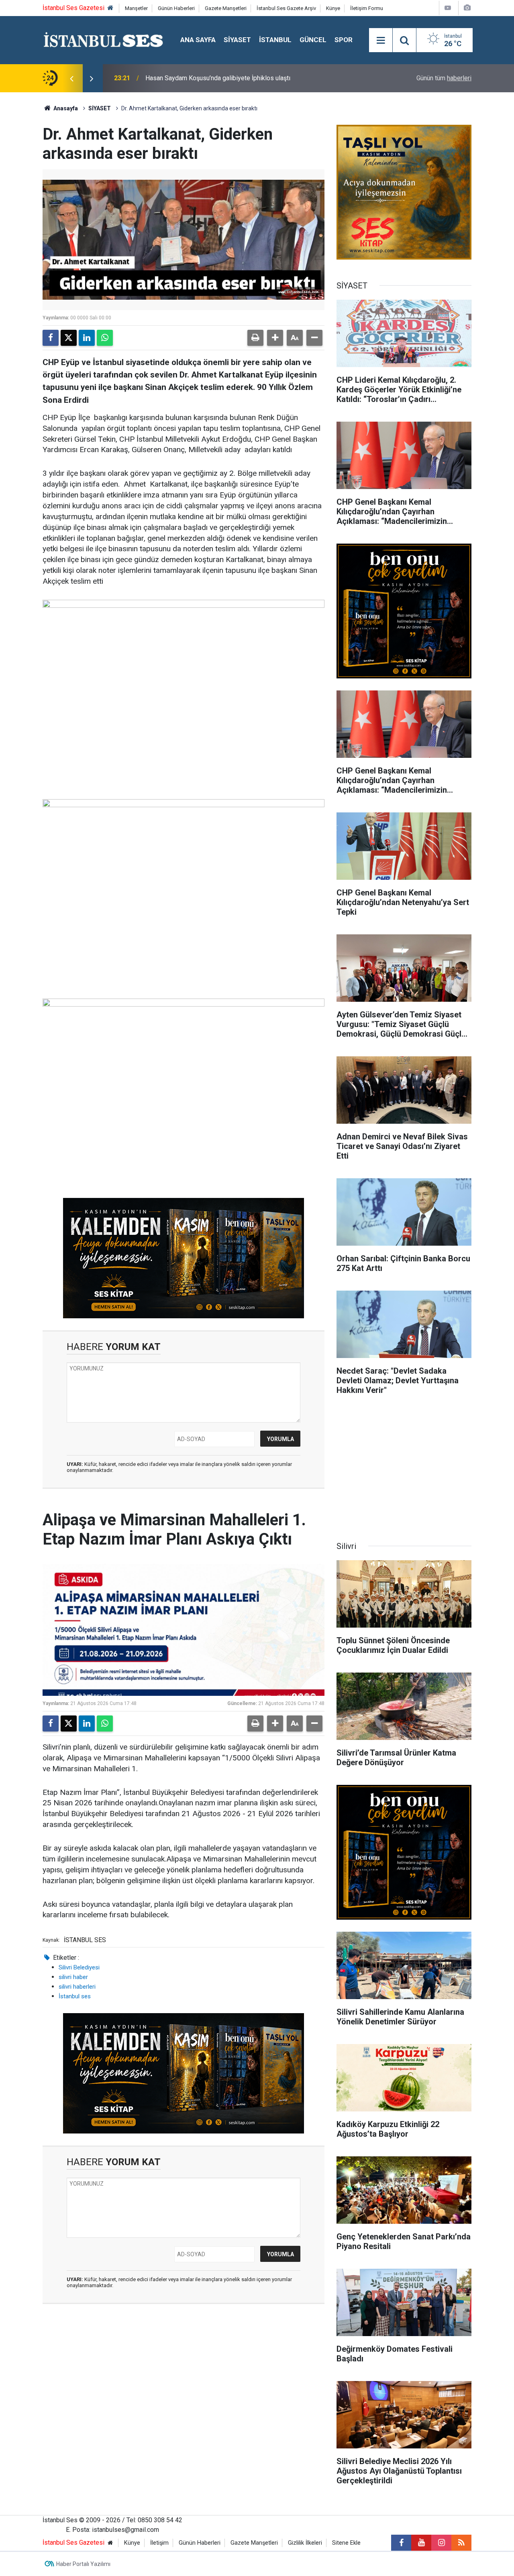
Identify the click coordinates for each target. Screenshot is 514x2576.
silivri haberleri (77, 1987)
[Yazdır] (255, 338)
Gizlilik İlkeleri (305, 2543)
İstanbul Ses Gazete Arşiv (286, 8)
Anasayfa (65, 108)
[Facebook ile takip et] (401, 2543)
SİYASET (237, 40)
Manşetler (136, 8)
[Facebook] (51, 338)
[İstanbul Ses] (103, 40)
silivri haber (73, 1977)
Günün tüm (444, 78)
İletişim (159, 2543)
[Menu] (381, 41)
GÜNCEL (313, 40)
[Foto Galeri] (467, 8)
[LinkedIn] (87, 338)
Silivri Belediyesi (79, 1967)
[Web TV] (448, 8)
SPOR (344, 40)
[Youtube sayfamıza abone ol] (421, 2543)
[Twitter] (69, 338)
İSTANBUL (275, 40)
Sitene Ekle (346, 2543)
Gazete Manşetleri (226, 8)
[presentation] (71, 78)
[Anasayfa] (110, 8)
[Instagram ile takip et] (441, 2543)
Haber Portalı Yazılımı (83, 2564)
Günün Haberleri (176, 8)
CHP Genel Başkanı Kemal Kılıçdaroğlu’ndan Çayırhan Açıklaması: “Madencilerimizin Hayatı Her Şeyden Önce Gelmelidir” (236, 78)
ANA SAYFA (198, 40)
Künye (333, 8)
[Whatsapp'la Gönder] (105, 338)
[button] (275, 338)
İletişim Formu (367, 8)
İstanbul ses (75, 1996)
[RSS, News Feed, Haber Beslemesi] (461, 2543)
